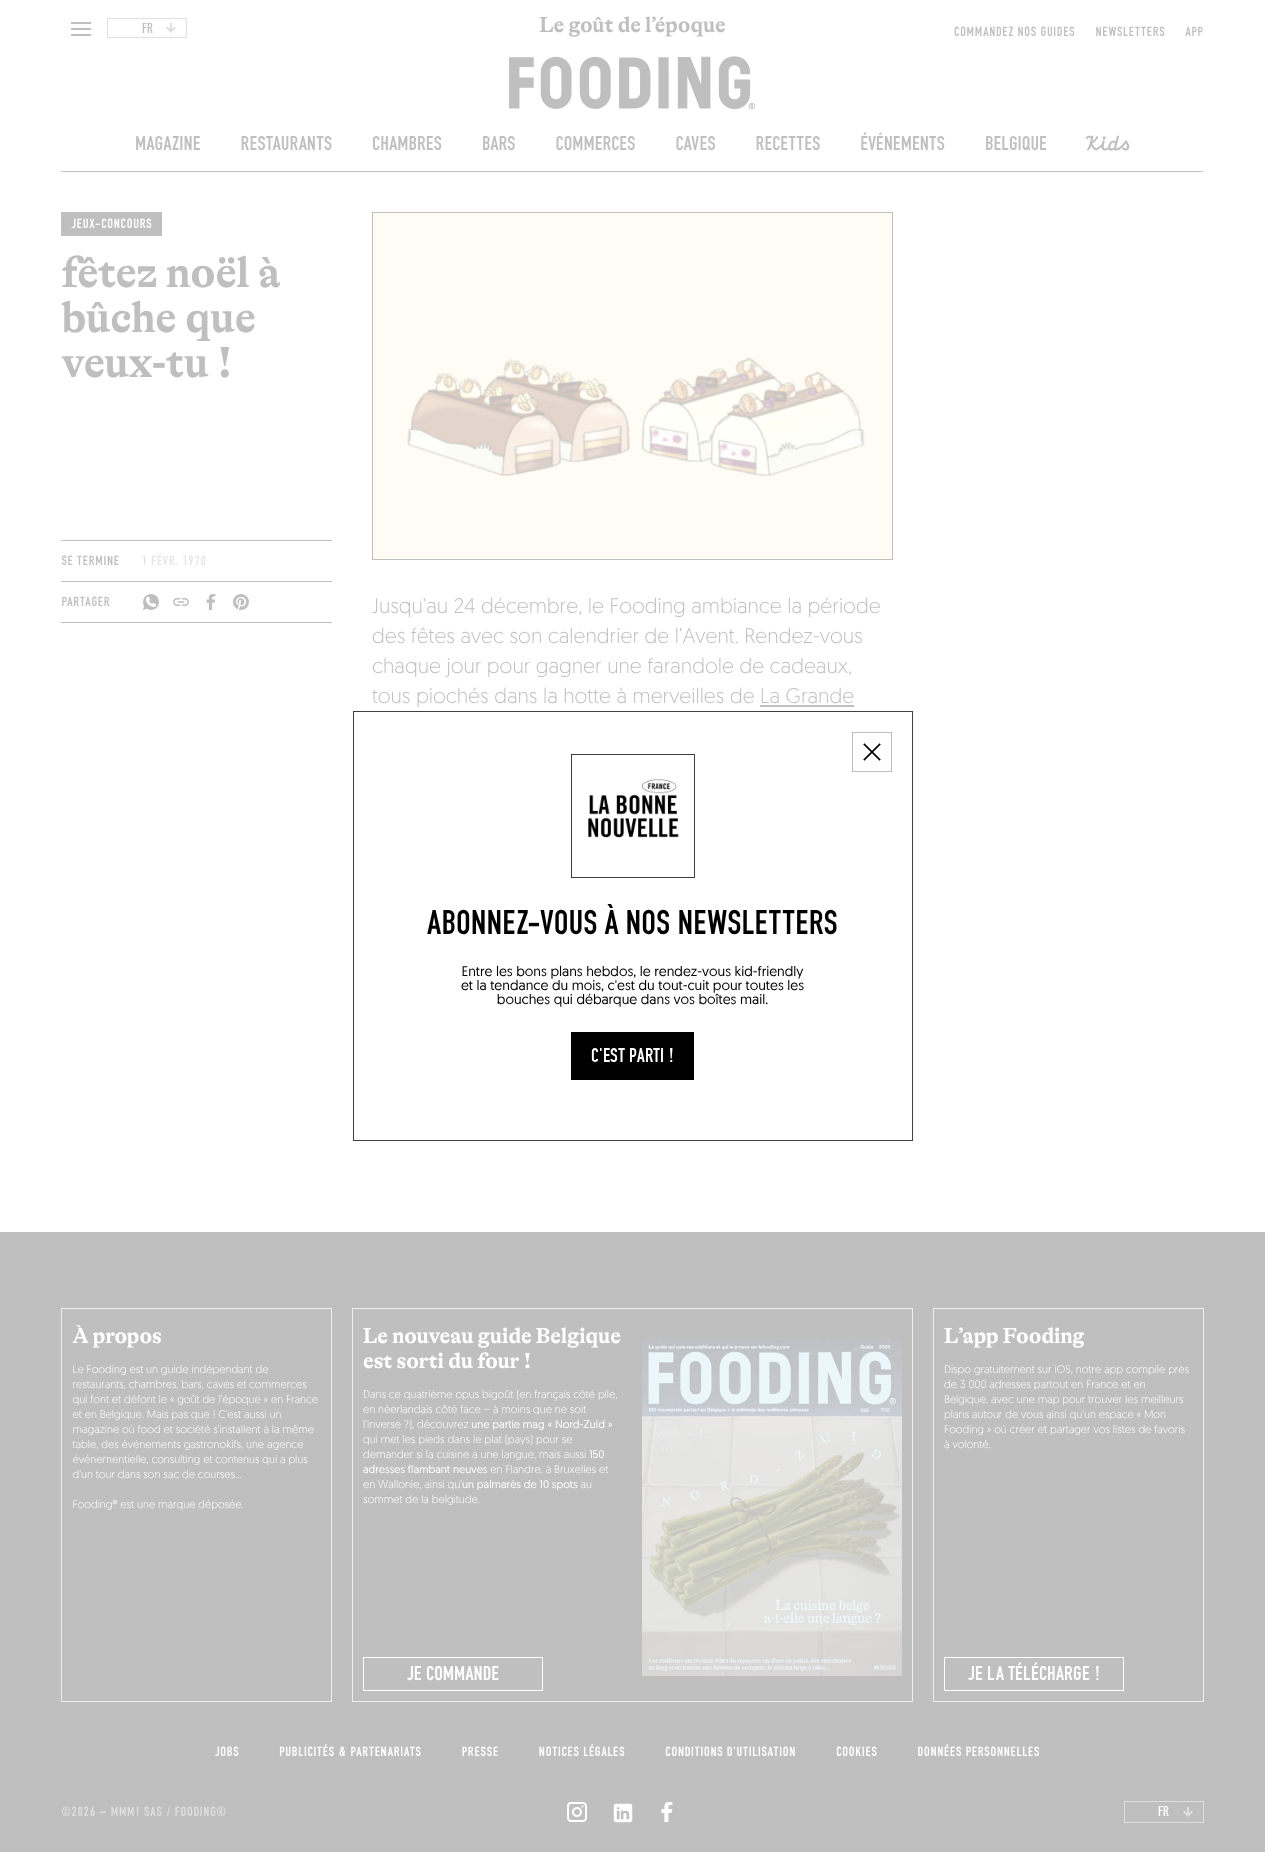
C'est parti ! (632, 1056)
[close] (872, 752)
